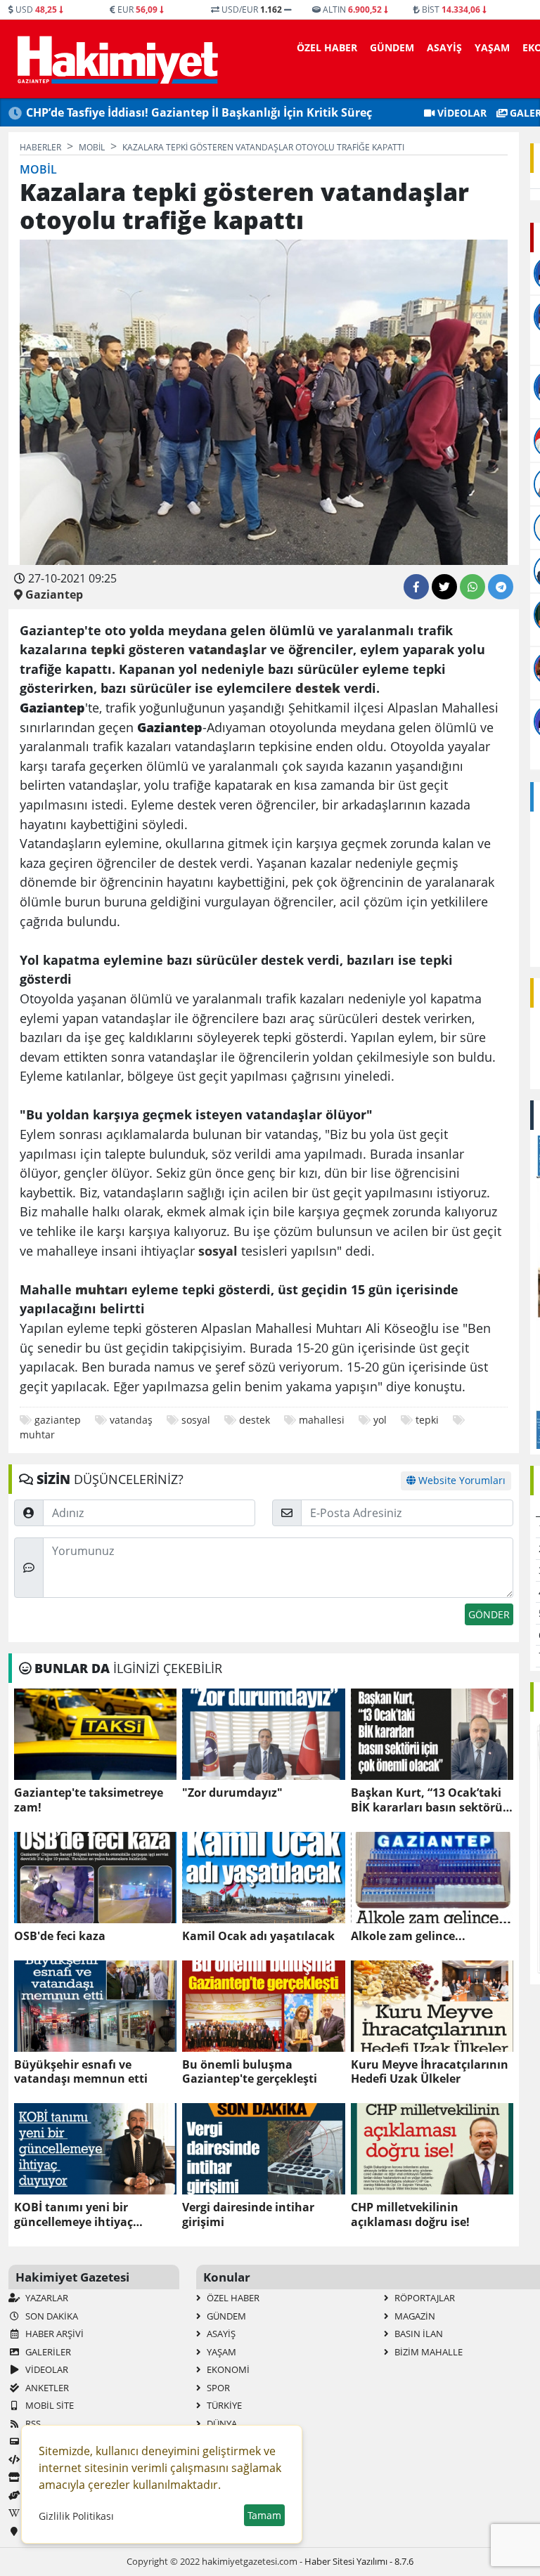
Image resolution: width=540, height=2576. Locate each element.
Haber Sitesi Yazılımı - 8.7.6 (359, 2561)
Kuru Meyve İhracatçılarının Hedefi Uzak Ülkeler (430, 2072)
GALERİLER (47, 2352)
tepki (427, 1420)
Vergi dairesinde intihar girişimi (248, 2215)
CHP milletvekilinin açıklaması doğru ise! (410, 2215)
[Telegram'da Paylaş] (501, 587)
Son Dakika (51, 2316)
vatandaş (131, 1420)
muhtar (37, 1435)
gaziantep (58, 1420)
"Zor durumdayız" (232, 1793)
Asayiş (444, 47)
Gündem (392, 47)
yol (380, 1420)
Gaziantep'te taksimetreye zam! (89, 1800)
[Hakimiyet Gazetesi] (116, 59)
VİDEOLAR (461, 113)
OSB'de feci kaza (60, 1936)
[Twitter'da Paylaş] (444, 587)
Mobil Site (49, 2405)
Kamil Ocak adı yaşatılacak (258, 1936)
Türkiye (223, 2405)
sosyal (196, 1420)
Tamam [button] (264, 2515)
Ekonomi (227, 2369)
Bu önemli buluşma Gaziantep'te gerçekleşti (250, 2072)
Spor (217, 2388)
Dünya (221, 2424)
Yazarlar (46, 2298)
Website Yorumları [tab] (461, 1480)
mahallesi (322, 1420)
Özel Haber (327, 47)
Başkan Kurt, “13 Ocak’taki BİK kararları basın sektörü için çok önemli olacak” (427, 1800)
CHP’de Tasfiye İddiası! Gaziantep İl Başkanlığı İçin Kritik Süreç (199, 112)
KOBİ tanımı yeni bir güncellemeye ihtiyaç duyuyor (73, 2215)
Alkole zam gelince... (408, 1936)
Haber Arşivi (53, 2334)
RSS (32, 2424)
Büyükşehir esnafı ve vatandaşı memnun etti (81, 2072)
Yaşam (492, 47)
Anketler (46, 2388)
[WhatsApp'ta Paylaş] (472, 587)
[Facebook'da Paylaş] (416, 587)
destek (255, 1420)
